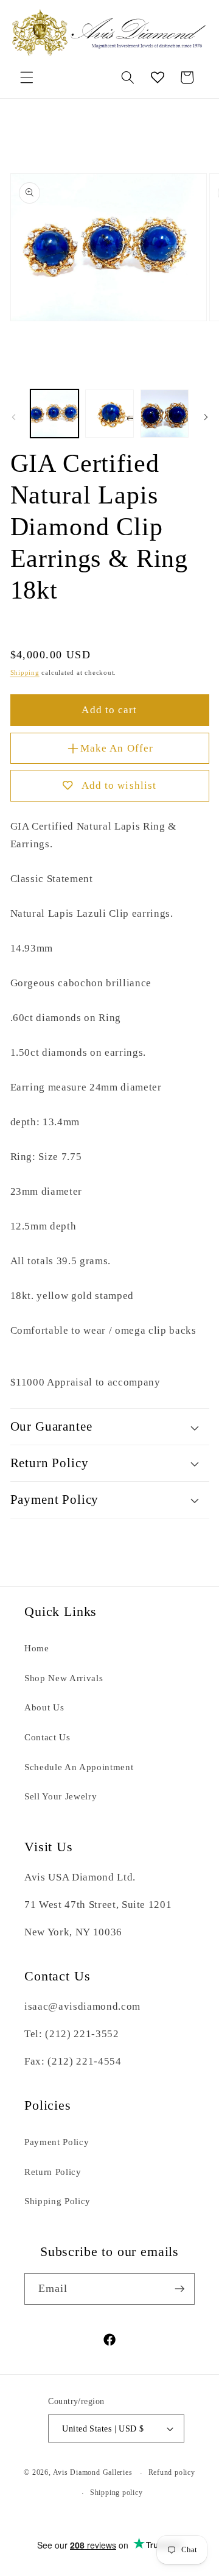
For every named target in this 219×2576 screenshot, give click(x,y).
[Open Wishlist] (158, 77)
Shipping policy (116, 2492)
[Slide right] (206, 417)
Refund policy (172, 2472)
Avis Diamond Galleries (93, 2473)
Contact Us (47, 1737)
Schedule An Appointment (79, 1767)
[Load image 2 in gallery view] (109, 414)
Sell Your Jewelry (61, 1796)
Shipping (25, 672)
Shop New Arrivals (64, 1678)
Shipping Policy (57, 2201)
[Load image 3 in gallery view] (165, 414)
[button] (27, 77)
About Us (44, 1707)
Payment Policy (57, 2142)
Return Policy (53, 2172)
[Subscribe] (179, 2289)
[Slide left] (13, 417)
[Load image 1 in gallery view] (55, 414)
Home (37, 1648)
